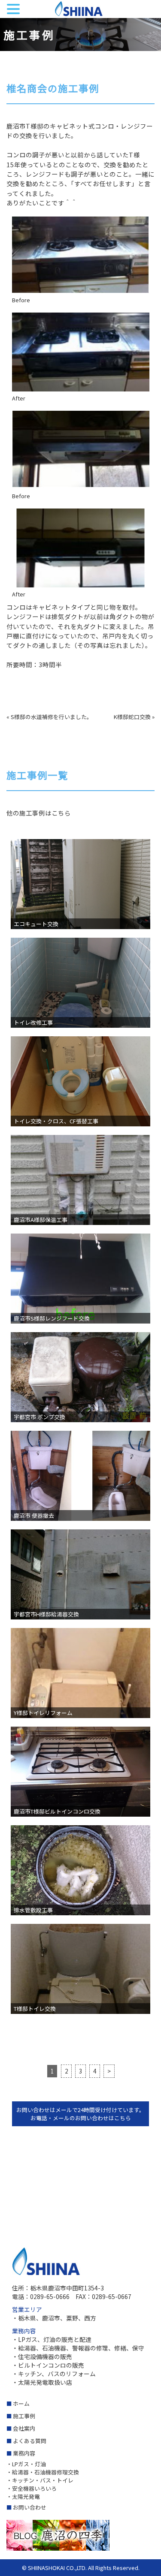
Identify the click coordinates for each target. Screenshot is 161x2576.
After (19, 398)
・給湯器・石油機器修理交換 (43, 2472)
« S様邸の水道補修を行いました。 (49, 717)
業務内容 (24, 2453)
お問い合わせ (30, 2507)
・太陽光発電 (23, 2496)
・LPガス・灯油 (26, 2464)
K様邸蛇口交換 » (134, 717)
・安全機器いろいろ (32, 2488)
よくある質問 (30, 2441)
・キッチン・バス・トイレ (40, 2480)
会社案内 (24, 2428)
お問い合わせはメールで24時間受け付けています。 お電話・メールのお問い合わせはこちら (80, 2114)
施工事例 (24, 2416)
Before (21, 300)
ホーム (21, 2403)
